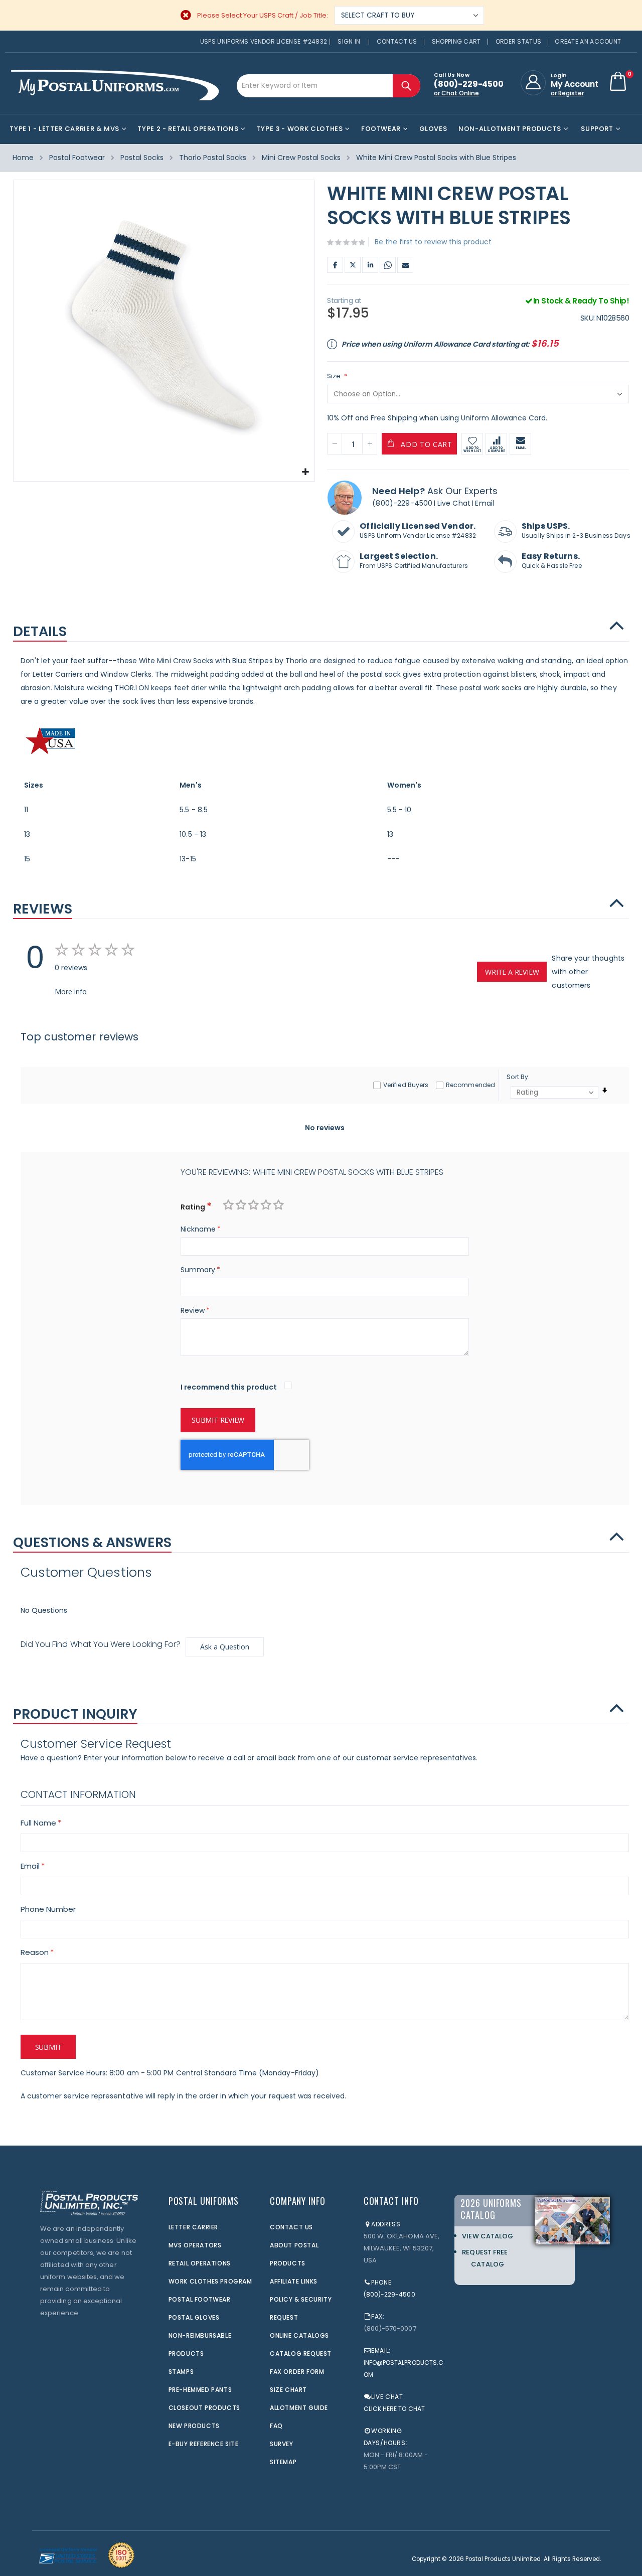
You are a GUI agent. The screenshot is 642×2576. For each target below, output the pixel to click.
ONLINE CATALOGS (299, 2335)
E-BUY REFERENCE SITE (204, 2444)
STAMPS (181, 2372)
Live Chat (454, 503)
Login (559, 75)
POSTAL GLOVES (194, 2317)
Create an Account (588, 41)
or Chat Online (456, 93)
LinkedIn (370, 265)
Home (23, 158)
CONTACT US (291, 2227)
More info (71, 992)
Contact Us (397, 41)
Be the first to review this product (433, 242)
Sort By (517, 1077)
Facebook (335, 265)
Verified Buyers (406, 1085)
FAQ (276, 2426)
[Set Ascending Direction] (605, 1090)
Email (405, 265)
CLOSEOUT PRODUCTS (204, 2408)
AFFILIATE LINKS (294, 2281)
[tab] (321, 627)
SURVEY (282, 2444)
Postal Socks (142, 158)
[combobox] (329, 86)
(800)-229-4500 (402, 503)
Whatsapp (388, 265)
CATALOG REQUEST (301, 2354)
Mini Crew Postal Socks (301, 158)
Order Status (519, 41)
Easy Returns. (551, 556)
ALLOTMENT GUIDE (299, 2408)
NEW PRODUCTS (194, 2426)
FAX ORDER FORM (297, 2372)
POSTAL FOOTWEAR (200, 2299)
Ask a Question (225, 1647)
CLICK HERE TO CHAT (394, 2409)
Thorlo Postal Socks (213, 158)
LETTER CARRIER (193, 2227)
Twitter (353, 265)
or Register (567, 93)
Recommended (470, 1085)
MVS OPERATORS (195, 2245)
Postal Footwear (77, 158)
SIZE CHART (288, 2390)
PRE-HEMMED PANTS (200, 2390)
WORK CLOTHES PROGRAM (210, 2281)
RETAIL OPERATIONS (200, 2263)
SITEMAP (283, 2462)
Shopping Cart (456, 41)
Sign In (349, 41)
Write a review (512, 972)
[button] (306, 472)
